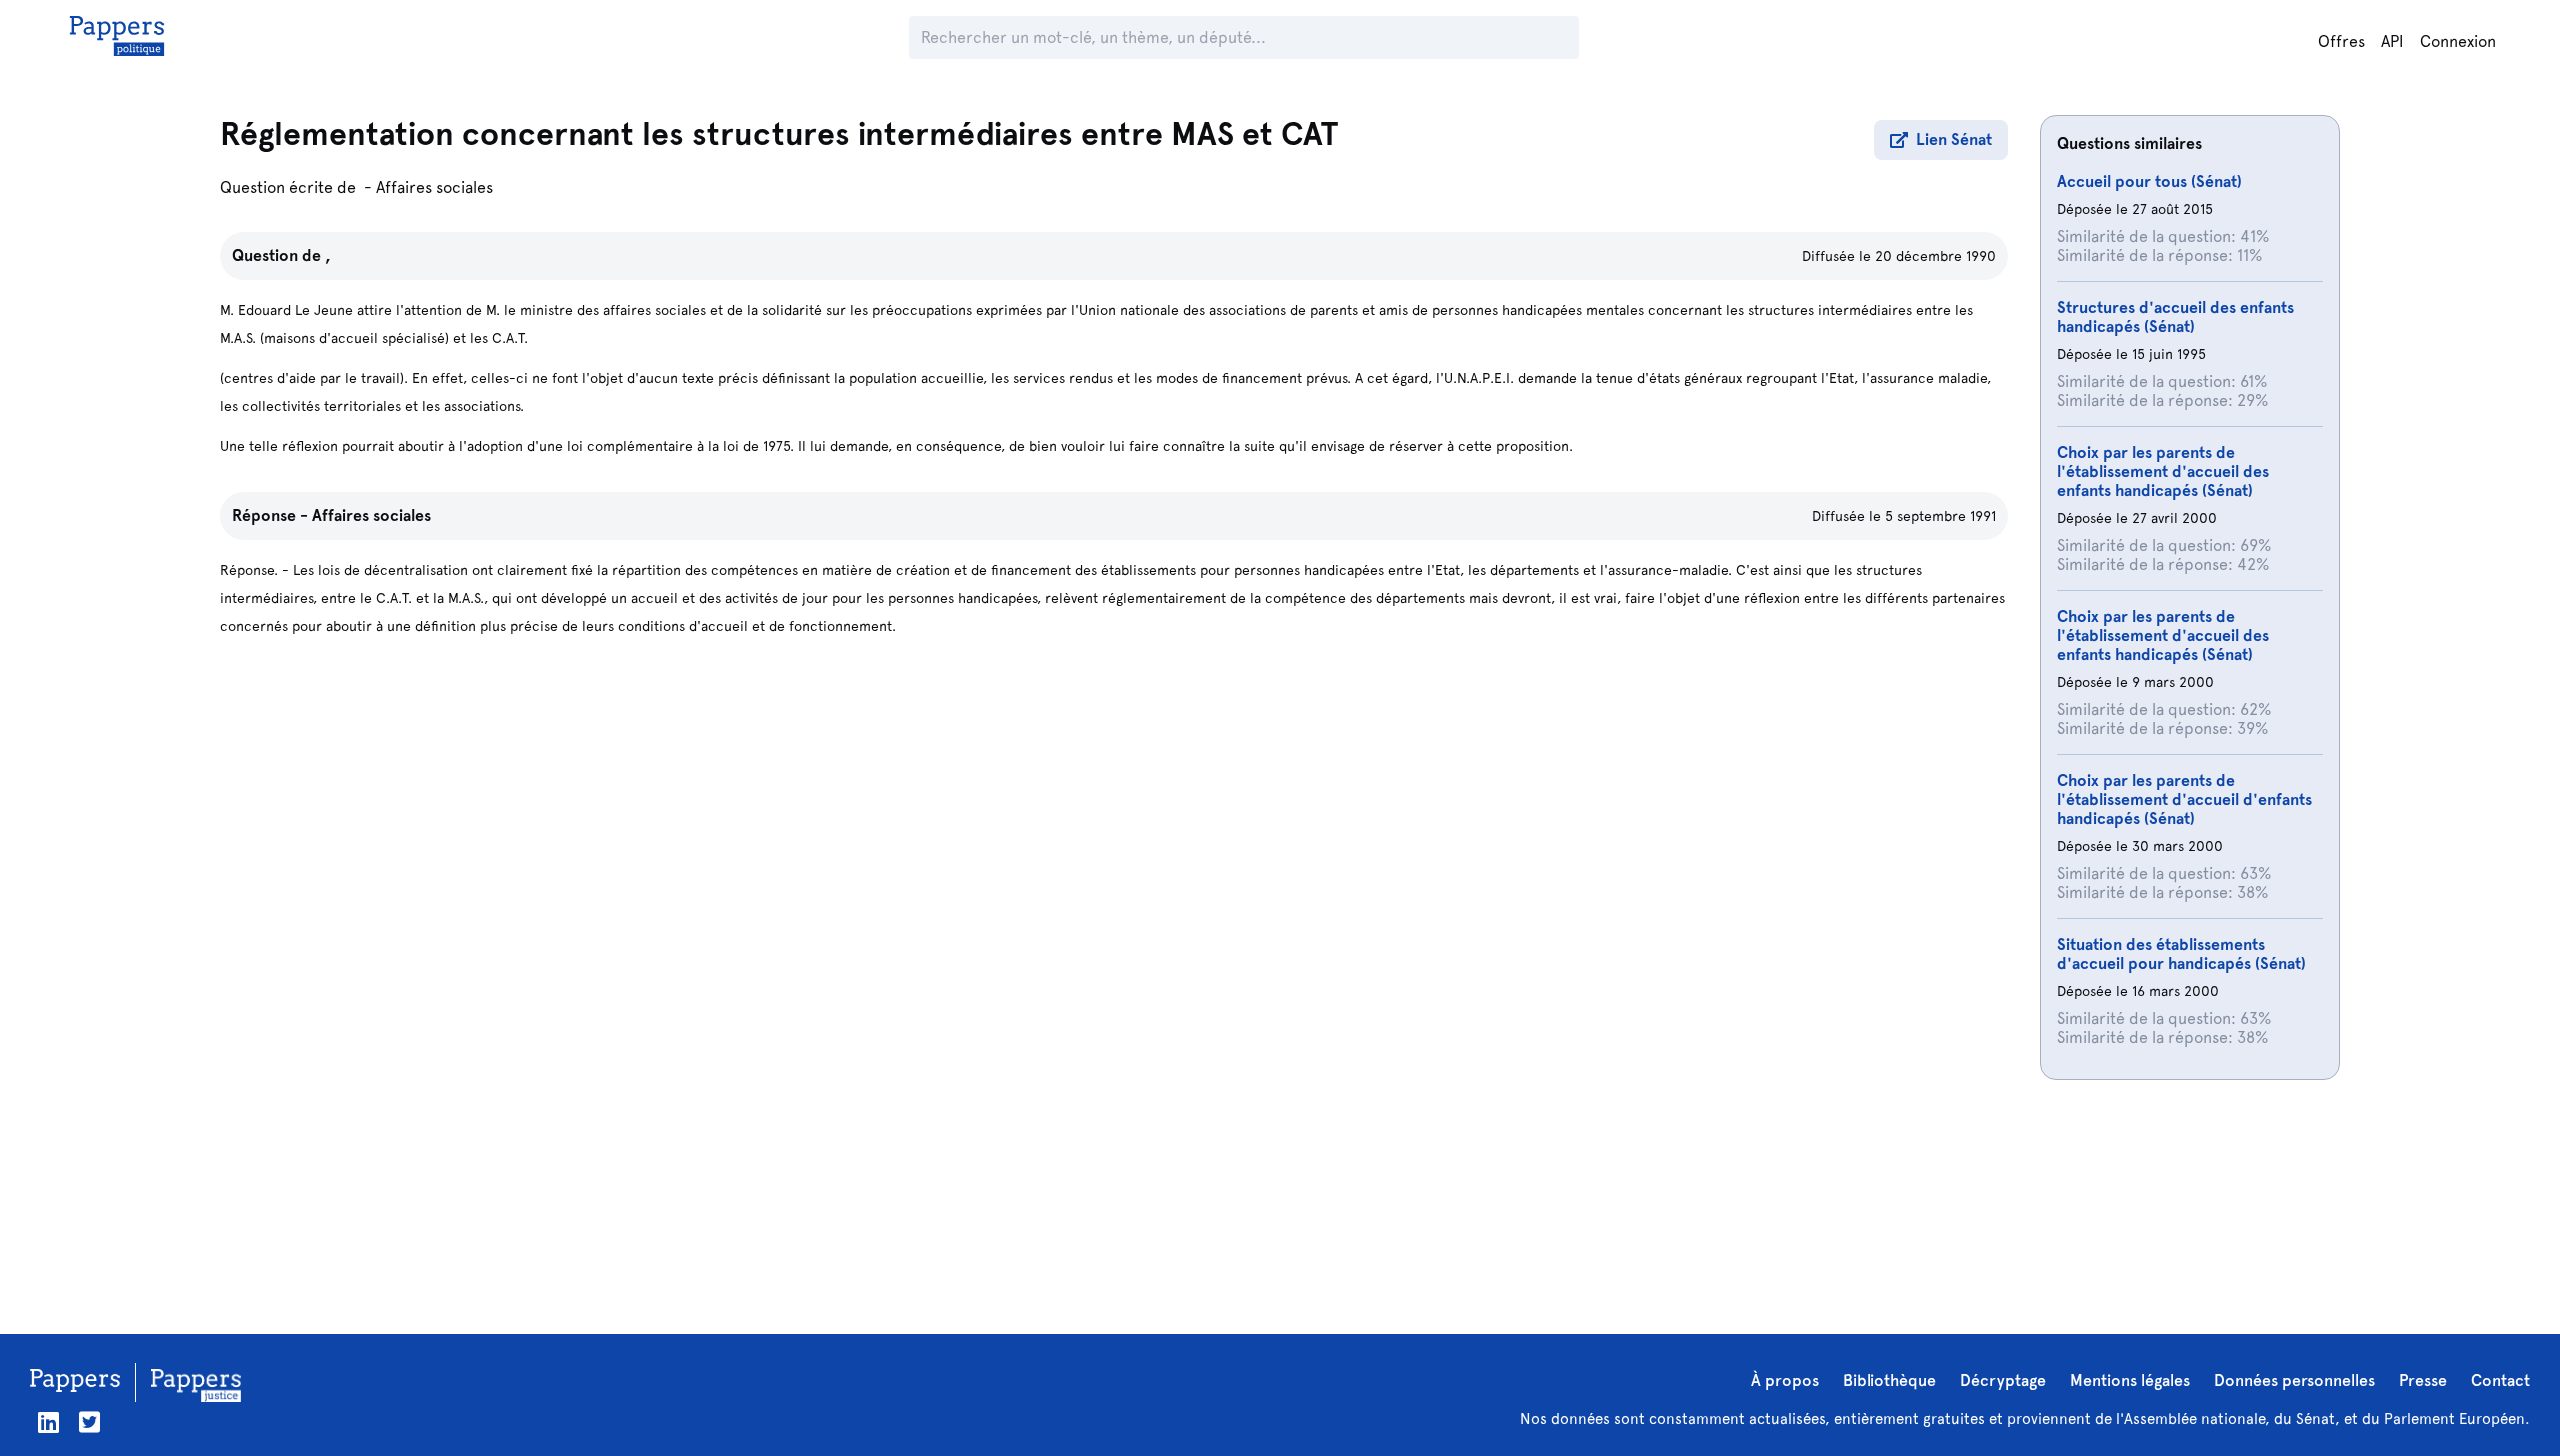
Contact (2500, 1380)
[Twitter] (89, 1422)
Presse (2423, 1380)
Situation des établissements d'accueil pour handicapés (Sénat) (2181, 954)
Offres (2341, 41)
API (2392, 41)
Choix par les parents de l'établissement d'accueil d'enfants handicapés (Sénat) (2184, 799)
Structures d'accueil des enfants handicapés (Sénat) (2175, 317)
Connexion (2458, 41)
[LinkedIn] (48, 1422)
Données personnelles (2294, 1380)
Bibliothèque (1889, 1380)
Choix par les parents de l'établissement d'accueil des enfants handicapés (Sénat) (2163, 471)
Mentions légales (2130, 1380)
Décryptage (2003, 1380)
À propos (1785, 1380)
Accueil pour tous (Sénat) (2149, 181)
